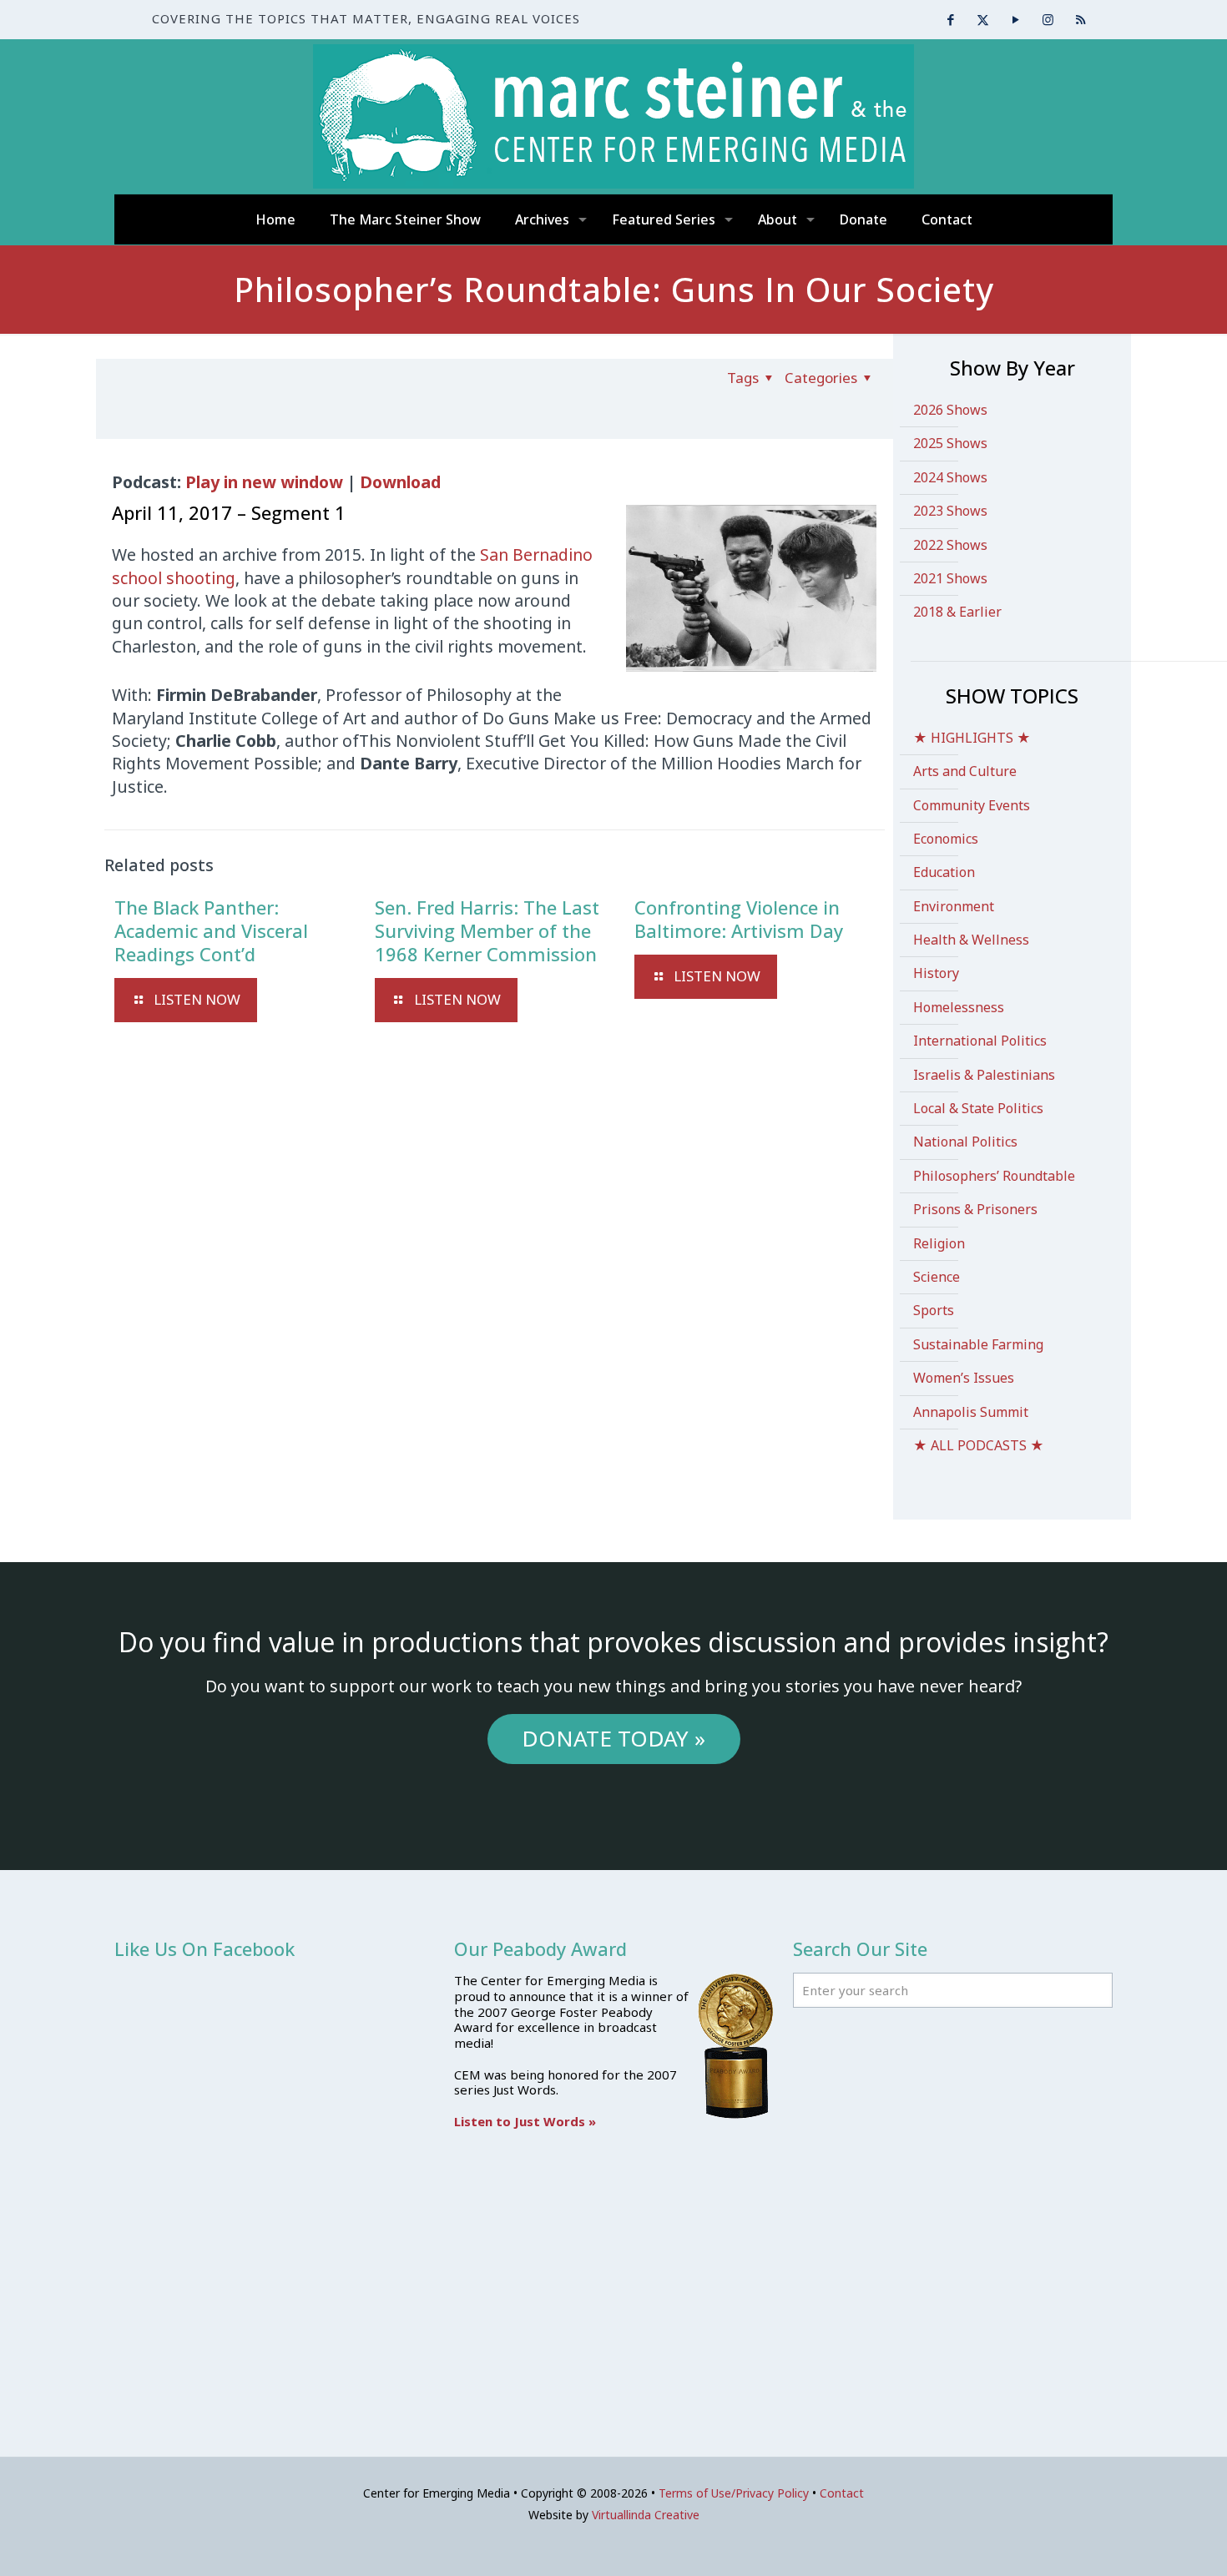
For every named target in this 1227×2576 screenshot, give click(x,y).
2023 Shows (950, 511)
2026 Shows (950, 410)
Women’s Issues (964, 1378)
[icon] (1081, 19)
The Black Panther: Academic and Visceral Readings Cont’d (211, 930)
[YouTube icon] (1015, 19)
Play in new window (264, 482)
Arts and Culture (965, 771)
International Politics (980, 1041)
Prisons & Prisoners (975, 1209)
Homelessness (959, 1007)
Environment (954, 906)
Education (944, 872)
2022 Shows (950, 545)
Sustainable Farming (978, 1344)
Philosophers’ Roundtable (994, 1176)
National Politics (965, 1142)
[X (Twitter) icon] (983, 19)
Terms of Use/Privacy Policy (734, 2493)
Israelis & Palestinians (984, 1075)
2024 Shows (950, 477)
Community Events (972, 805)
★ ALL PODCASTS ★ (979, 1445)
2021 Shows (950, 578)
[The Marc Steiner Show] (613, 116)
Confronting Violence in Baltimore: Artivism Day (739, 919)
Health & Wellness (971, 940)
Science (937, 1277)
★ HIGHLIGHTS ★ (972, 738)
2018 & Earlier (957, 612)
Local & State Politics (978, 1108)
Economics (946, 839)
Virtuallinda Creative (646, 2515)
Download (400, 482)
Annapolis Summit (971, 1412)
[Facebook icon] (950, 19)
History (936, 973)
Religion (939, 1243)
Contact (842, 2493)
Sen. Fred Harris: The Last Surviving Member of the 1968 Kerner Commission (487, 930)
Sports (934, 1310)
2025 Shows (950, 443)
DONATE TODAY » (613, 1738)
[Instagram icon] (1048, 19)
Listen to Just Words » (525, 2121)
